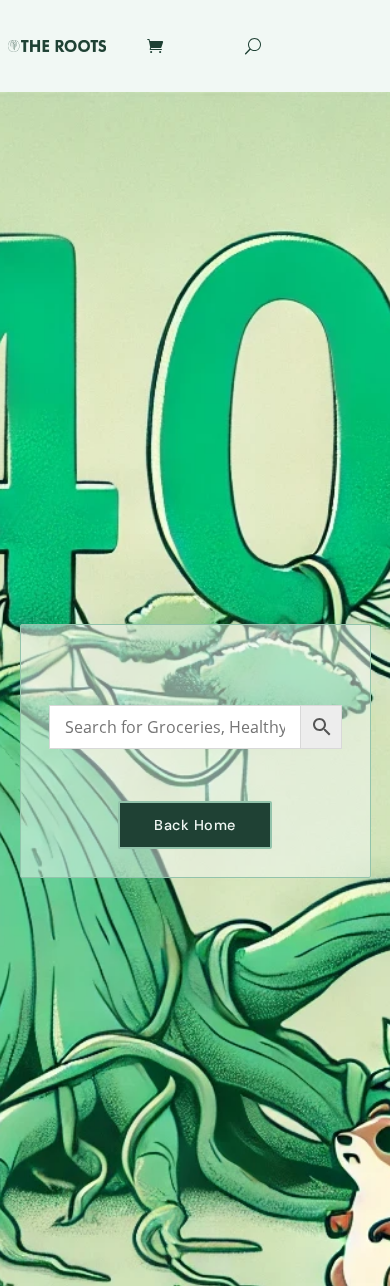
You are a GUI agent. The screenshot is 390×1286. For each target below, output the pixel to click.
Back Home (195, 825)
